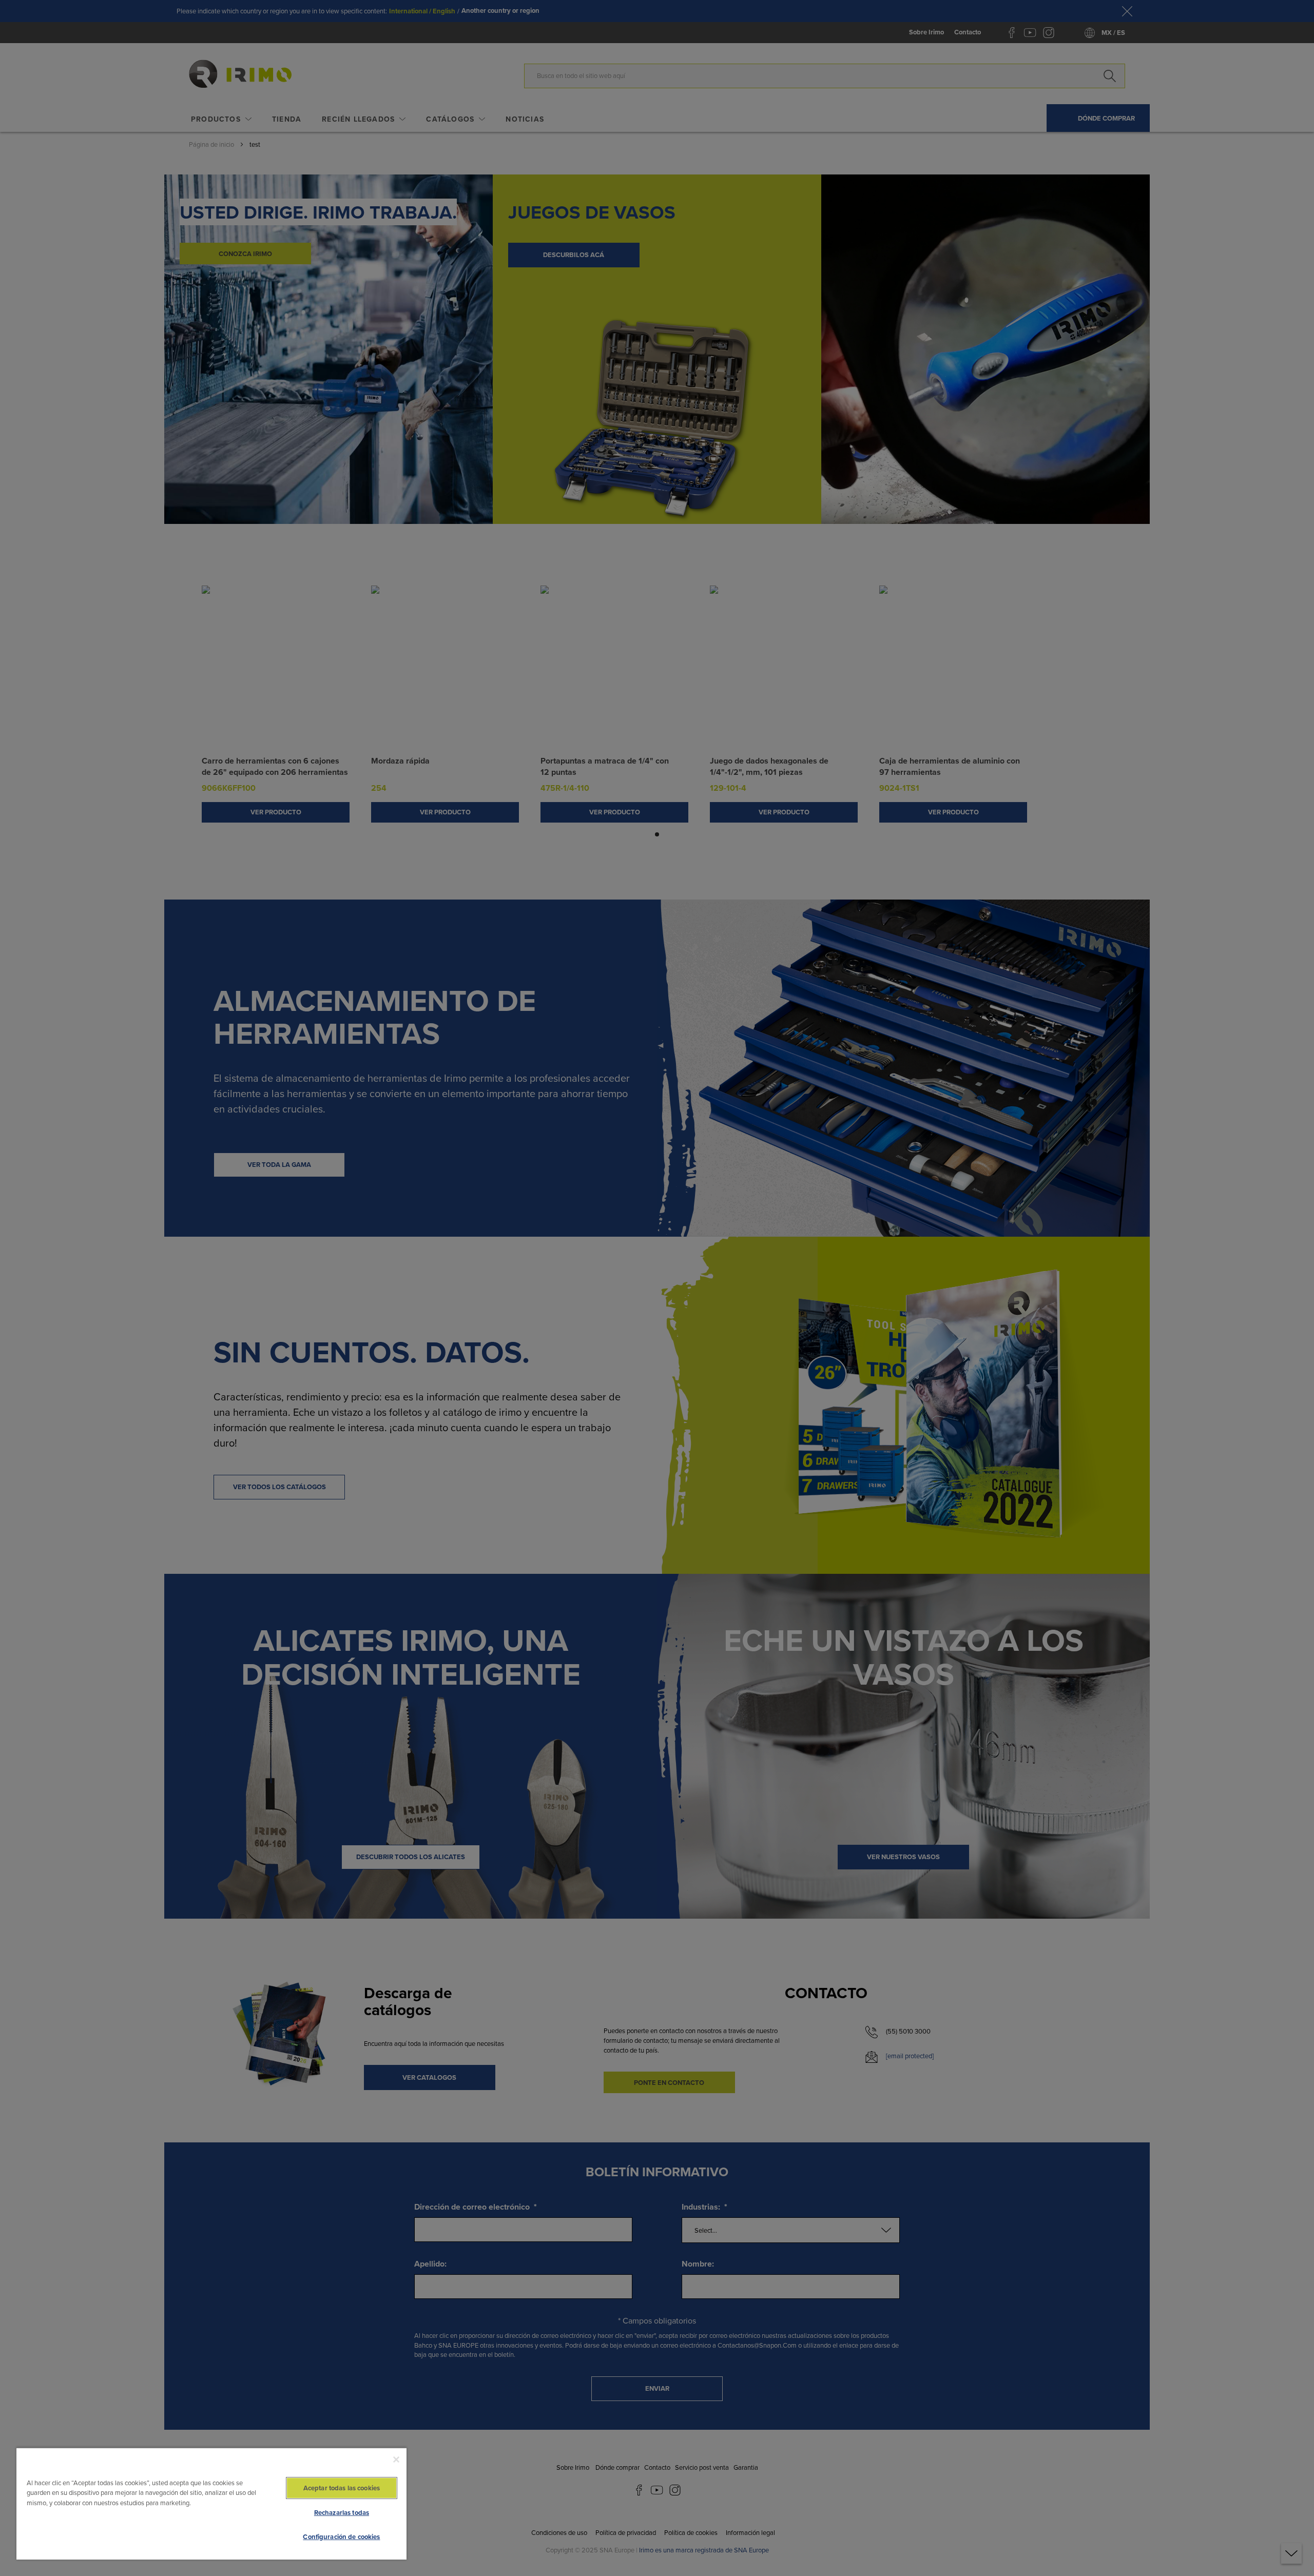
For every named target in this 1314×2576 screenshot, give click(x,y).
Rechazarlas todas (342, 2513)
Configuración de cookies (341, 2537)
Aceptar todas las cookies (342, 2488)
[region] (211, 2503)
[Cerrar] (396, 2460)
